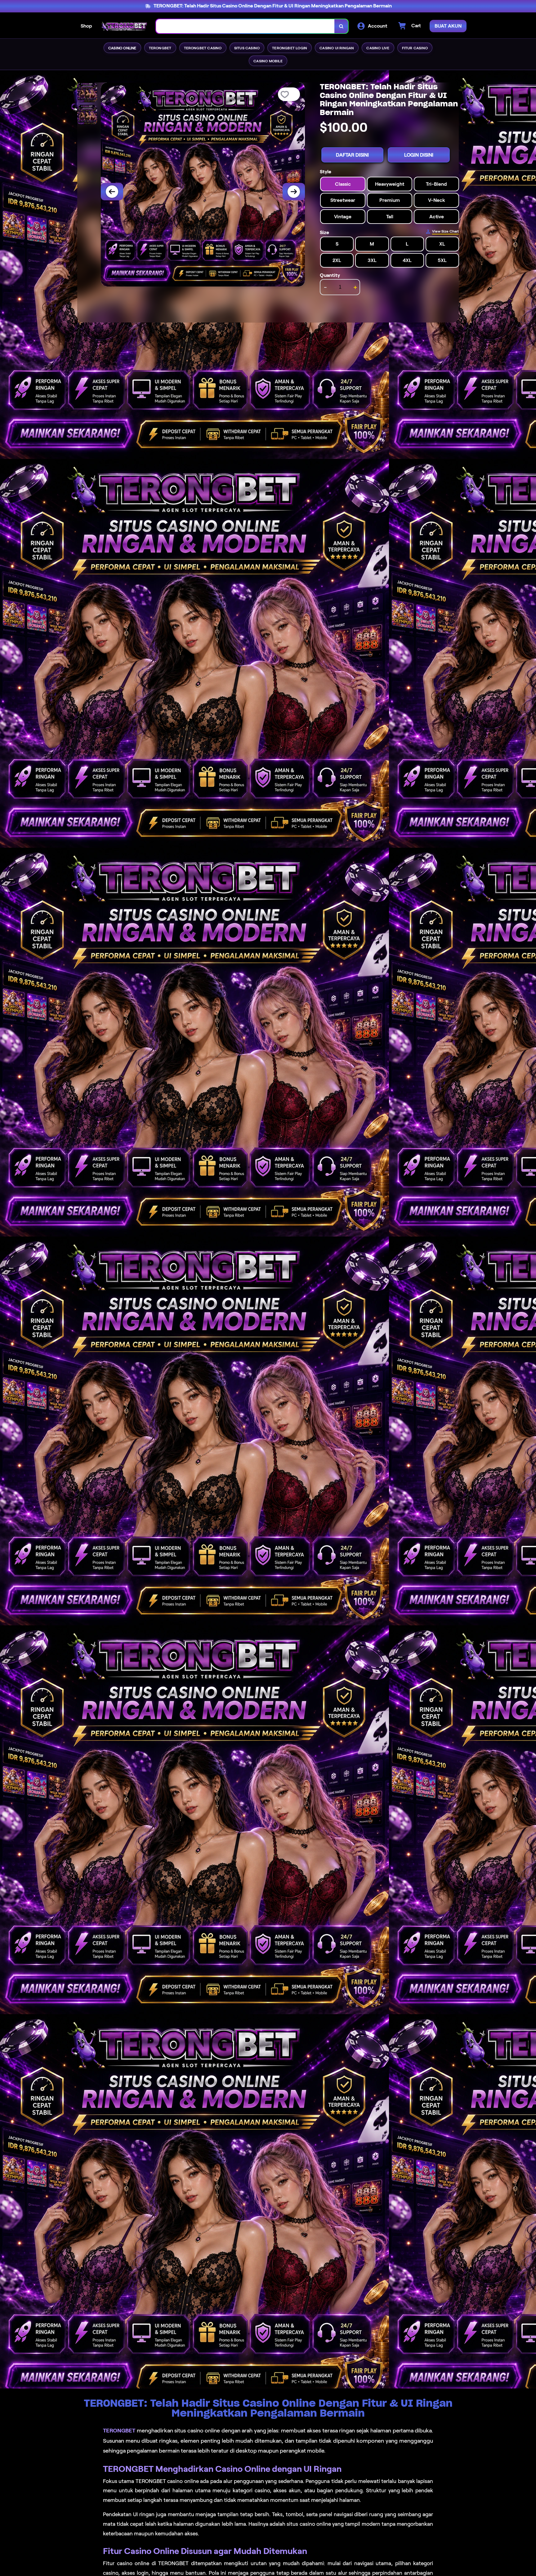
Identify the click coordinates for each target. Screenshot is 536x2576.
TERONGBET (119, 2431)
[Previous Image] (112, 192)
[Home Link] (124, 26)
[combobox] (245, 26)
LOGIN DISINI (419, 155)
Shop (86, 26)
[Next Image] (294, 192)
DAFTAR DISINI (352, 155)
